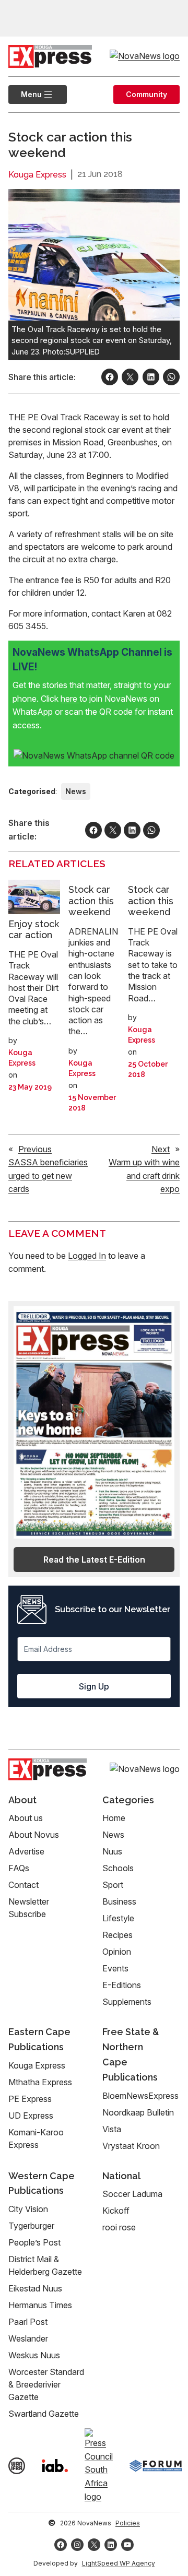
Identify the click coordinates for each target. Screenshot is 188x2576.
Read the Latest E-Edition (94, 1559)
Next (161, 1149)
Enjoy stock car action (34, 930)
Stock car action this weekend (91, 901)
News (76, 791)
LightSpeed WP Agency (119, 2563)
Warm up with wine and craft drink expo (144, 1175)
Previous (35, 1149)
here (70, 699)
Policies (128, 2523)
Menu (25, 94)
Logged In (87, 1256)
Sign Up (94, 1686)
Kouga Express (37, 175)
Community (146, 94)
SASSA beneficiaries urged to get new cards (48, 1175)
